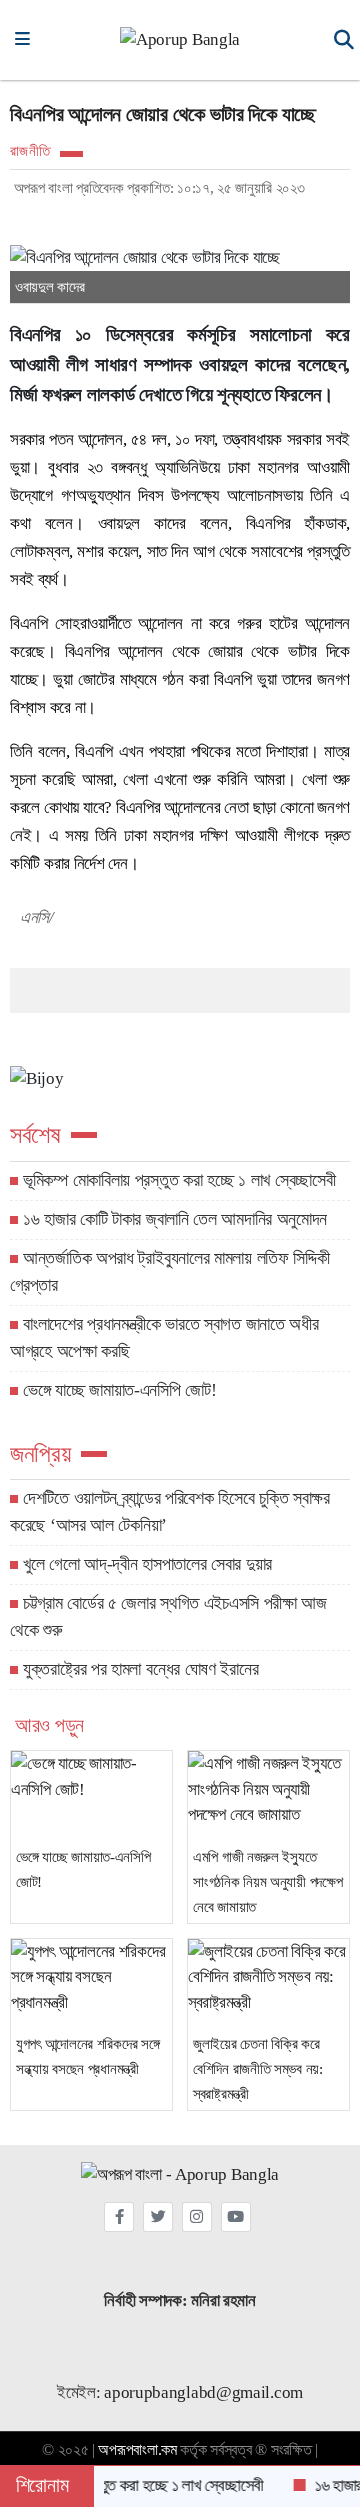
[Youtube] (236, 2217)
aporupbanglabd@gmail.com (203, 2392)
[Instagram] (197, 2217)
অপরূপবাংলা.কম (137, 2449)
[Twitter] (158, 2217)
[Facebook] (119, 2217)
